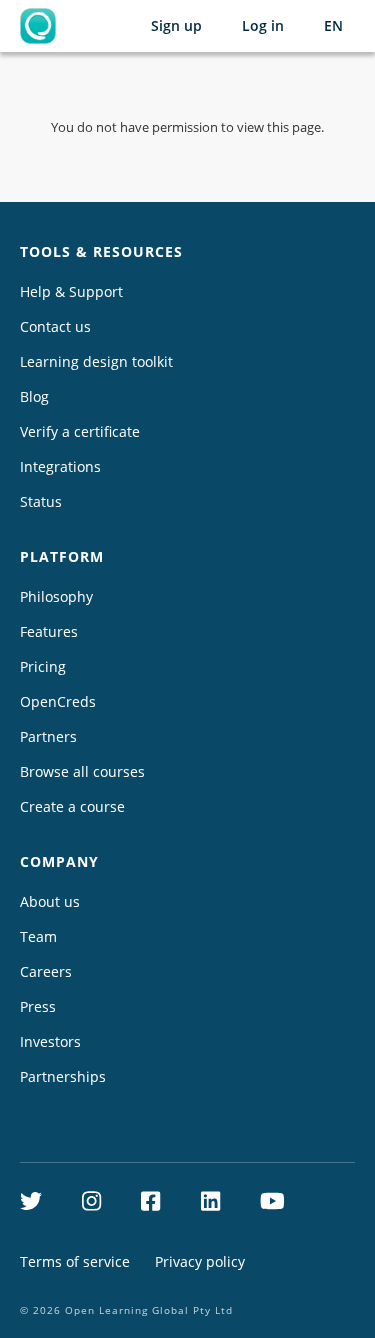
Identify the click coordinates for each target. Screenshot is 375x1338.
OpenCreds (58, 701)
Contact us (55, 326)
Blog (34, 396)
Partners (48, 736)
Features (49, 631)
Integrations (60, 466)
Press (38, 1006)
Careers (46, 971)
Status (41, 501)
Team (38, 936)
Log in (263, 25)
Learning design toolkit (96, 361)
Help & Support (71, 291)
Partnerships (63, 1076)
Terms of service (75, 1261)
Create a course (72, 806)
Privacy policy (200, 1261)
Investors (50, 1041)
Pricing (43, 666)
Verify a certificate (80, 431)
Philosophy (56, 596)
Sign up (176, 25)
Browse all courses (82, 771)
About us (50, 901)
